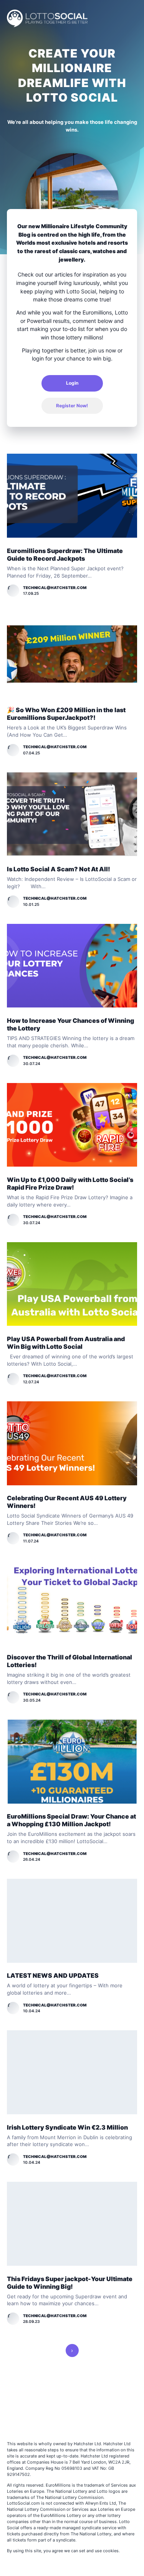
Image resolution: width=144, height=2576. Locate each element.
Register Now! (72, 406)
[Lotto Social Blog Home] (47, 18)
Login (72, 383)
